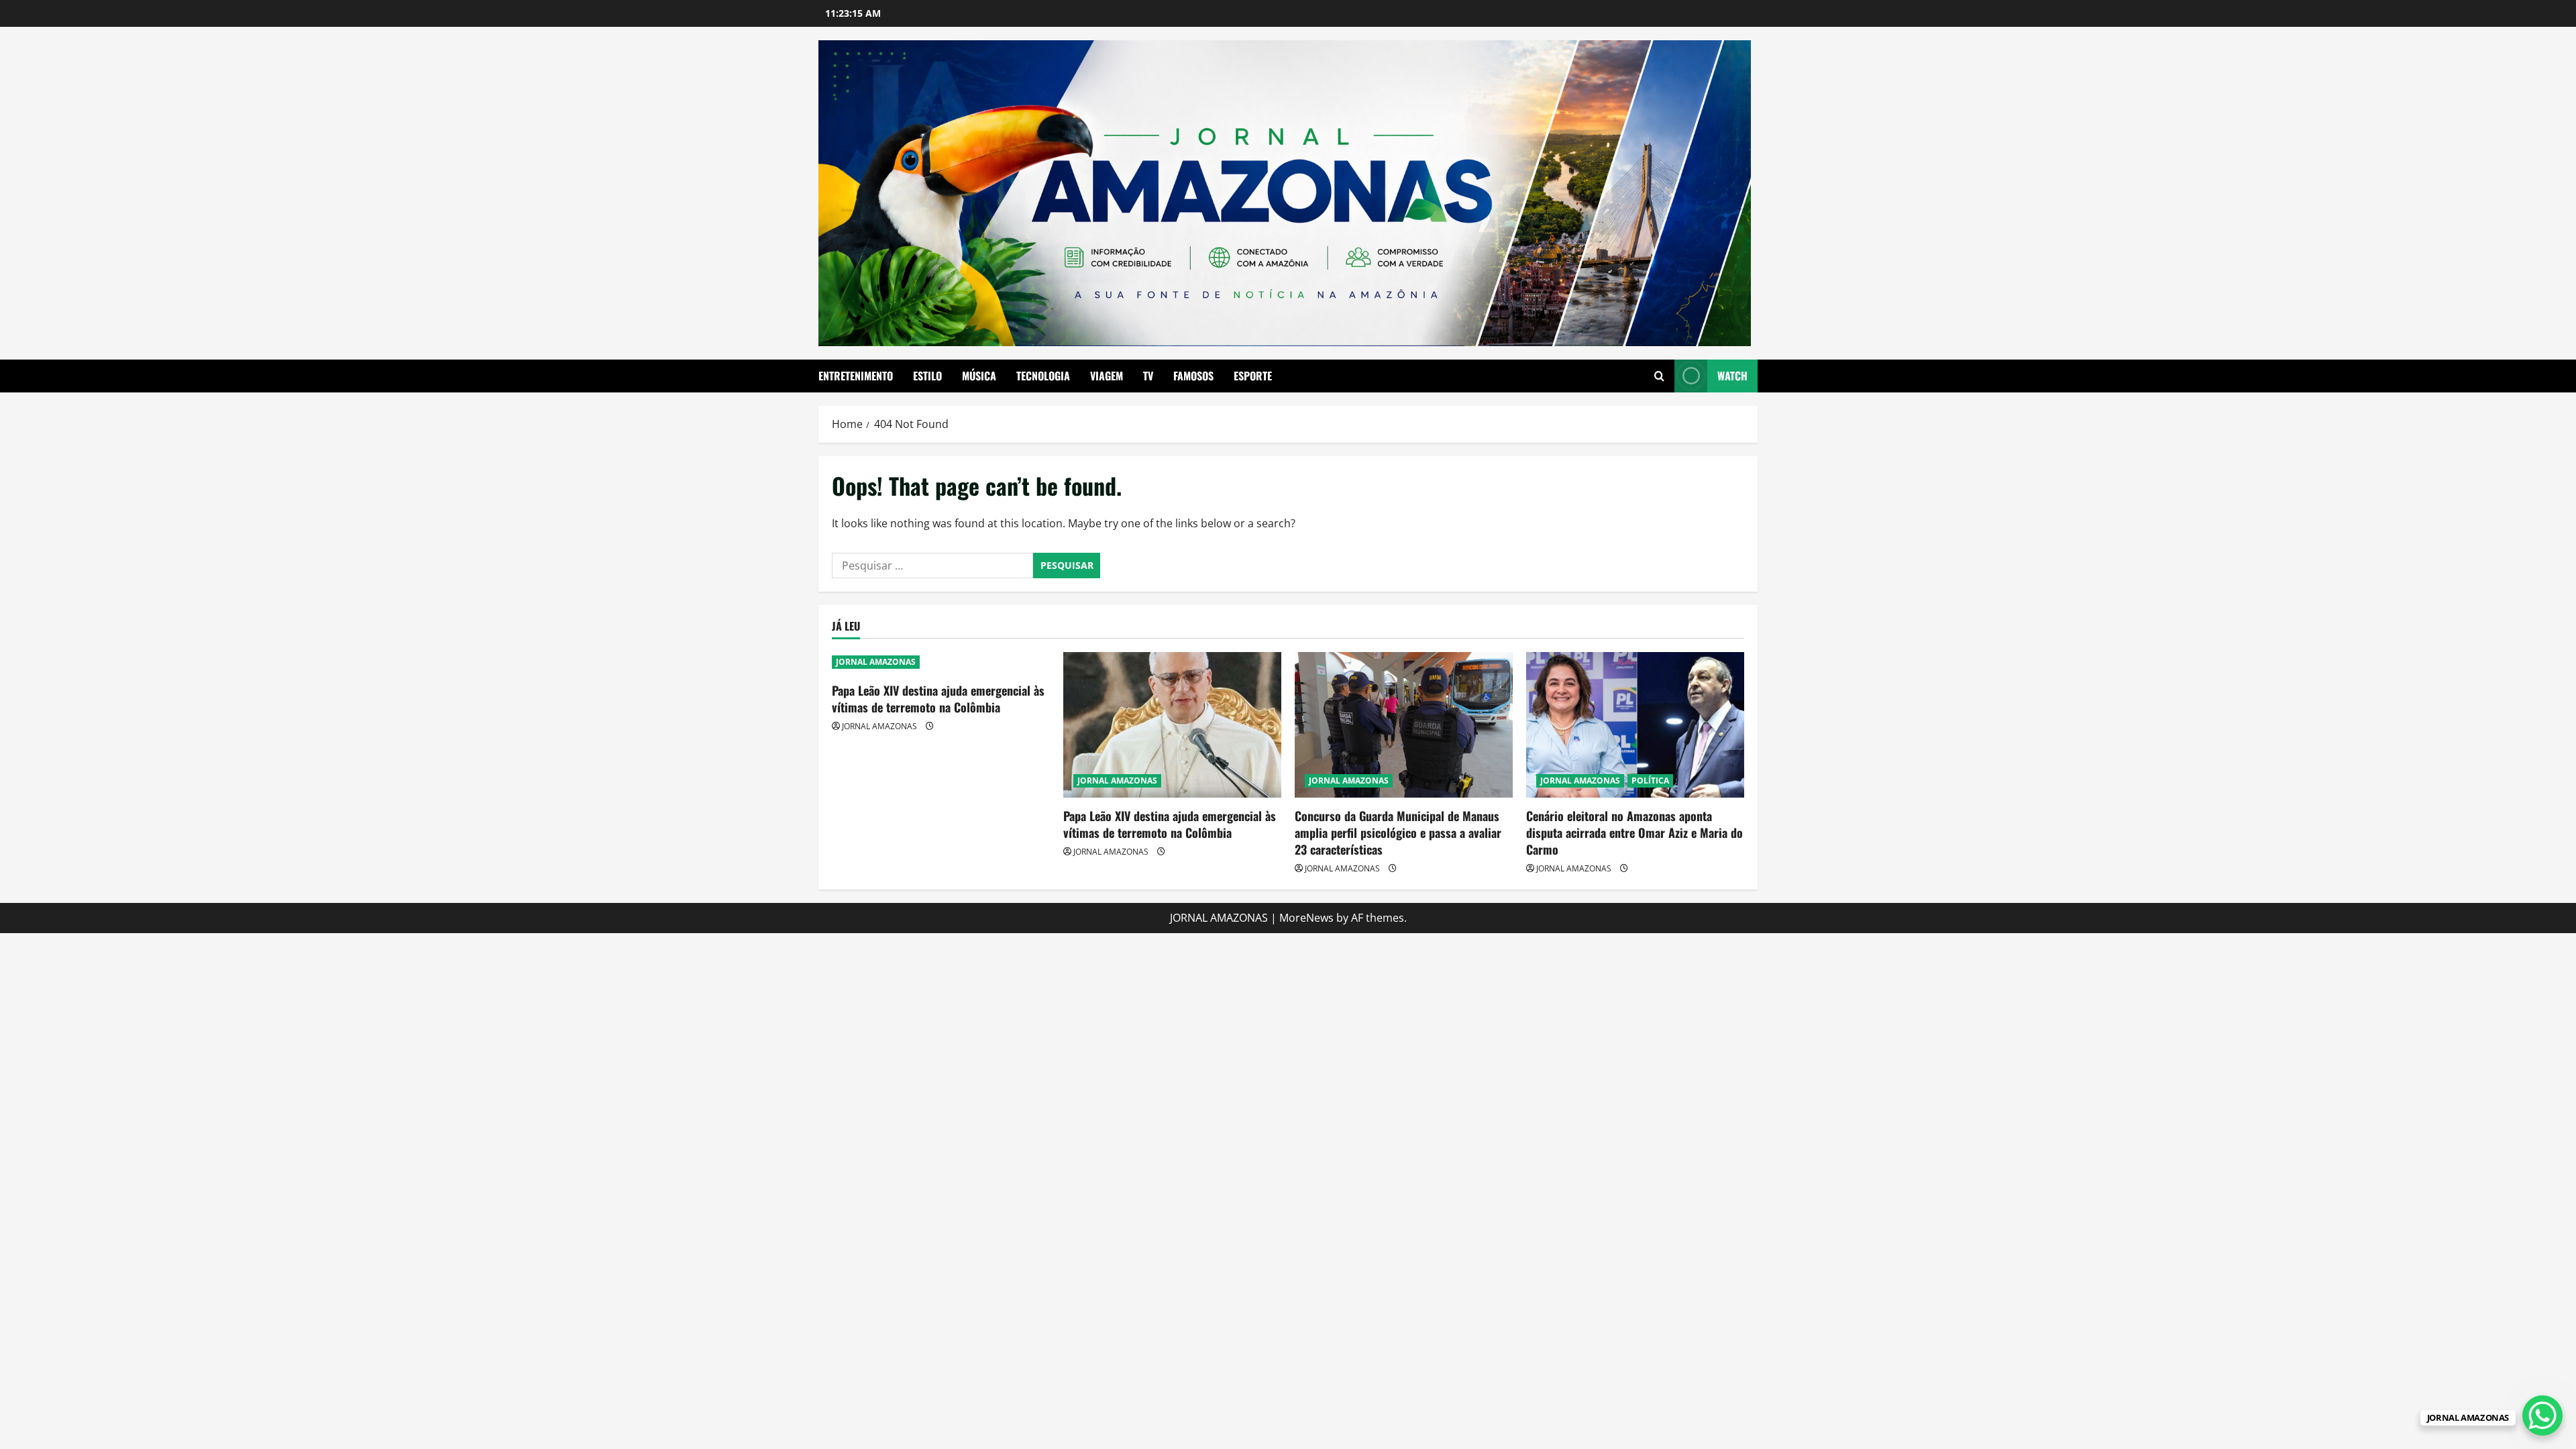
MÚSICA (979, 376)
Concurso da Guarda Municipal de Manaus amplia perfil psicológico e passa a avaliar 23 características (1398, 833)
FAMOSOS (1193, 376)
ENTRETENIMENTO (856, 376)
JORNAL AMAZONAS (876, 662)
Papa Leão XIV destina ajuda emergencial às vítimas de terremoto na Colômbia (938, 699)
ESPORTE (1253, 376)
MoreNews (1306, 918)
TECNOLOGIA (1043, 376)
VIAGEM (1107, 376)
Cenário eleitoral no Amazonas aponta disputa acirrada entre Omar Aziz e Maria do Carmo (1634, 833)
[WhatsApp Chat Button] (2542, 1415)
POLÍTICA (1650, 781)
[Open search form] (1659, 376)
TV (1148, 376)
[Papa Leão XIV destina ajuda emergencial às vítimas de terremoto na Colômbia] (1172, 725)
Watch (1732, 376)
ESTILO (927, 376)
